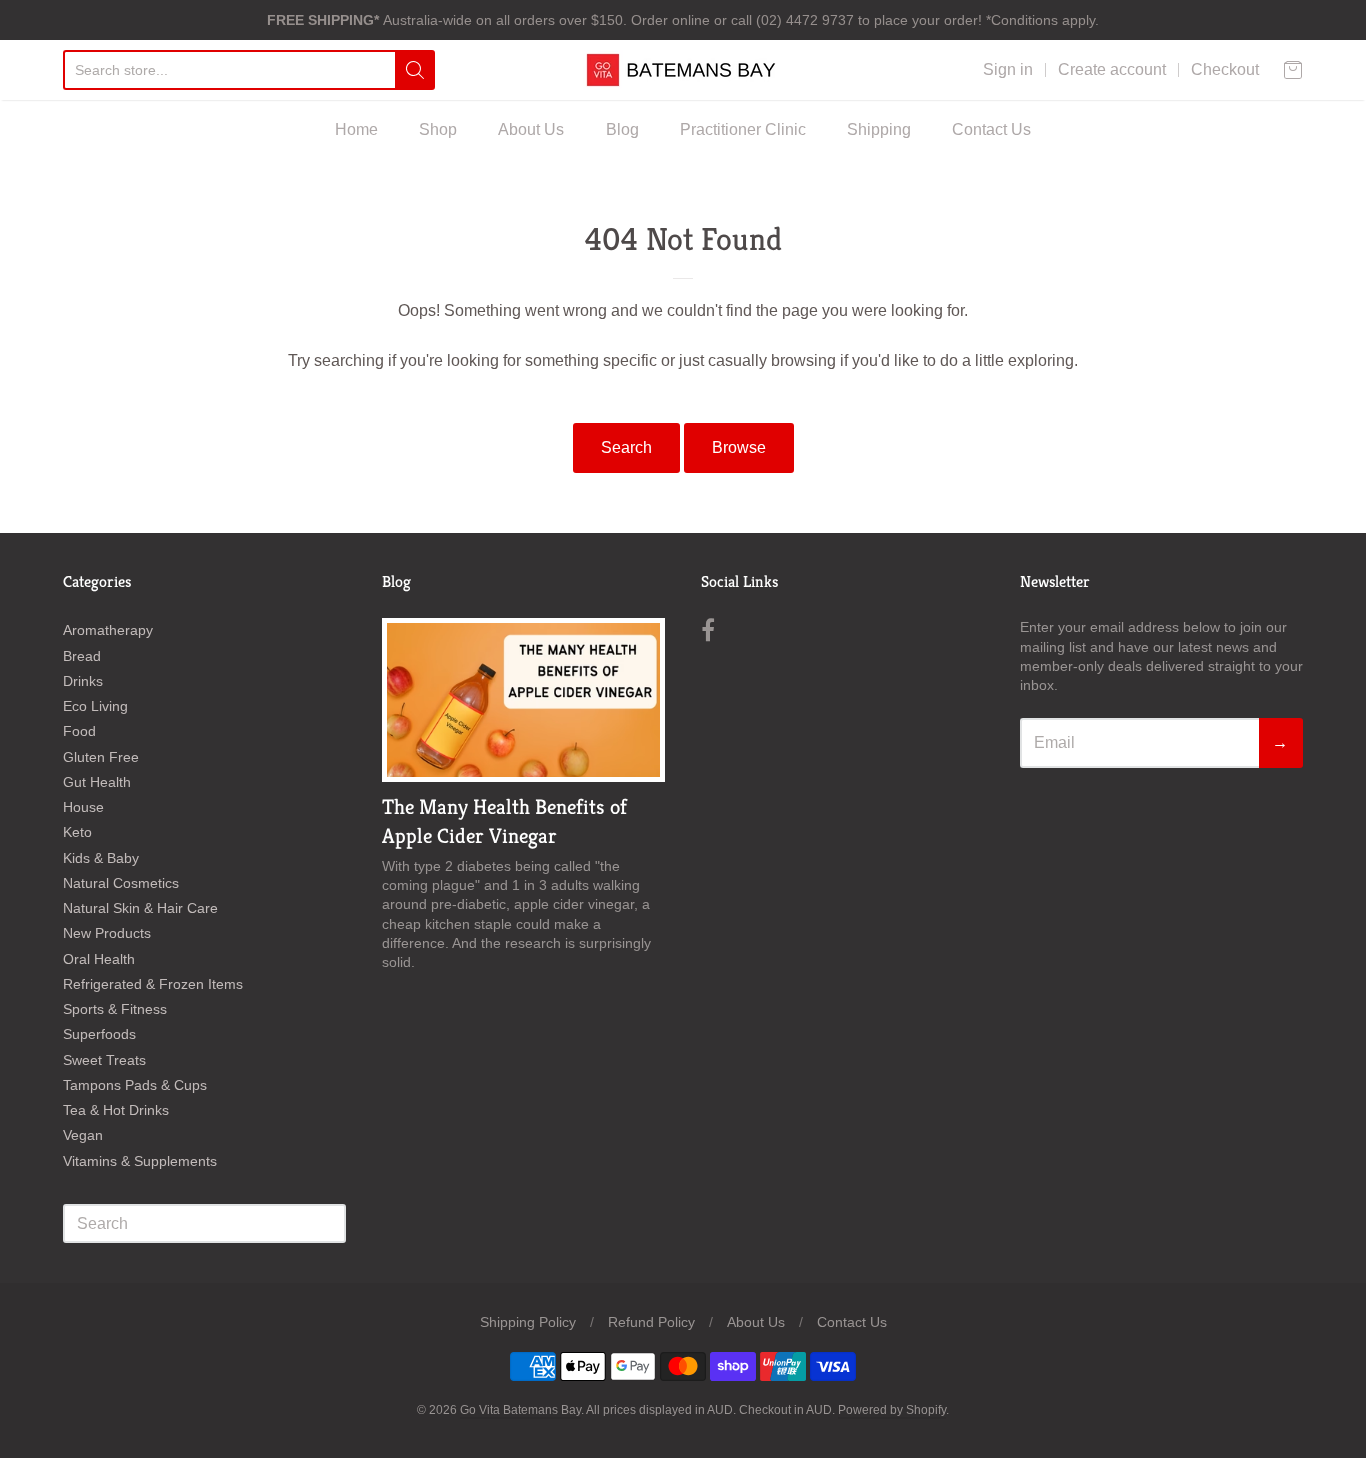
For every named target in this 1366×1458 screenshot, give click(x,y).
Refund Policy (651, 1322)
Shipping (879, 129)
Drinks (83, 681)
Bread (82, 656)
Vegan (83, 1135)
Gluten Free (101, 757)
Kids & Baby (101, 858)
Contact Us (991, 129)
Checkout (1225, 69)
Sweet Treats (104, 1060)
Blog (622, 129)
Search (626, 447)
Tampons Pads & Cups (135, 1085)
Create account (1112, 69)
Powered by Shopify (892, 1410)
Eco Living (95, 706)
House (83, 807)
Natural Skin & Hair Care (140, 908)
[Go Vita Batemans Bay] (683, 70)
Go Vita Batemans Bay (520, 1410)
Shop (438, 129)
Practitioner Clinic (743, 129)
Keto (77, 832)
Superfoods (99, 1034)
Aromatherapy (108, 630)
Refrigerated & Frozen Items (153, 984)
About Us (531, 129)
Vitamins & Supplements (140, 1161)
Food (79, 731)
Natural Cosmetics (121, 883)
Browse (739, 447)
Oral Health (99, 959)
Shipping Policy (528, 1322)
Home (356, 129)
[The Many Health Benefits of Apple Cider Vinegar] (523, 700)
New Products (107, 933)
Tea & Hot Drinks (116, 1110)
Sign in (1008, 69)
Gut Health (97, 782)
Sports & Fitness (115, 1009)
